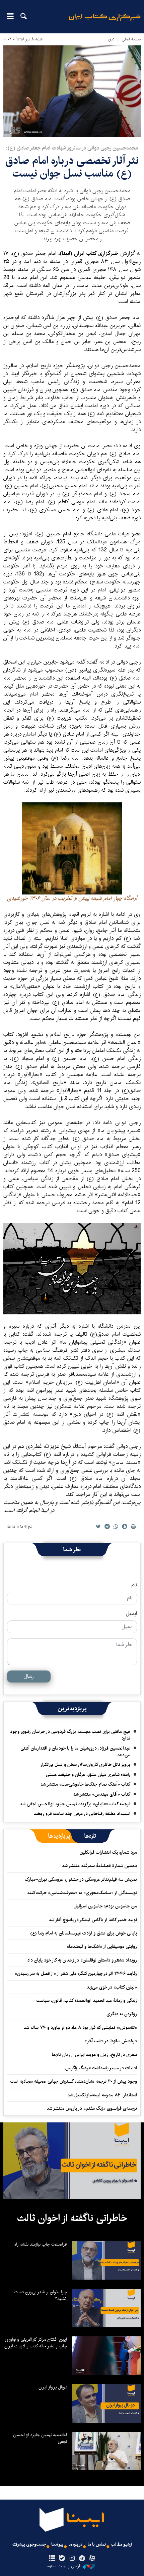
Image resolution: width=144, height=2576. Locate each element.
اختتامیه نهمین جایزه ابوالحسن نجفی (40, 2438)
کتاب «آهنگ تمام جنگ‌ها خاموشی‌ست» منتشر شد (85, 1784)
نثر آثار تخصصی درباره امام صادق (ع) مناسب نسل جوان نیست (72, 167)
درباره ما (76, 2544)
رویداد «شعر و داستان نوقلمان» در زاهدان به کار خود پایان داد (82, 1960)
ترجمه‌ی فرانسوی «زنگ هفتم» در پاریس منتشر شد (92, 2108)
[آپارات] (92, 2559)
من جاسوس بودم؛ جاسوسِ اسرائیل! (105, 1906)
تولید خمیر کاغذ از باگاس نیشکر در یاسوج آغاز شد (93, 1920)
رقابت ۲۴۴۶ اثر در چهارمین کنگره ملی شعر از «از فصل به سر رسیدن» (76, 1974)
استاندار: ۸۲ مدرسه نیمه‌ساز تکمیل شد (102, 2095)
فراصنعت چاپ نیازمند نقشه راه (41, 2244)
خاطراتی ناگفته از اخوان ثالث (72, 2218)
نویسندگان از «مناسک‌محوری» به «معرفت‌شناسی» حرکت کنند (82, 1893)
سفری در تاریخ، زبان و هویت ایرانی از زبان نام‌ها (94, 2055)
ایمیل (131, 1614)
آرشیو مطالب (122, 2544)
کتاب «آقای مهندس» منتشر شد (102, 1794)
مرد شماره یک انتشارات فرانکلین (108, 1852)
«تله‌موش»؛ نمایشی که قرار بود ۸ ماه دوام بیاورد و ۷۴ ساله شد (80, 2028)
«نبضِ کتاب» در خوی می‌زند (112, 1987)
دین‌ (111, 39)
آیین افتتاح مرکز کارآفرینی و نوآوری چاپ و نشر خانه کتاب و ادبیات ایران (36, 2343)
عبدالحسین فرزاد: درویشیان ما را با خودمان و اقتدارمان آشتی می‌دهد (75, 1752)
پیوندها (57, 2544)
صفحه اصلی (131, 39)
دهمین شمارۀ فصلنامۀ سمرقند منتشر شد (99, 1866)
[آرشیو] (52, 2559)
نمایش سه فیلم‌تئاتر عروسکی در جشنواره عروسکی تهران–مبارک (81, 1879)
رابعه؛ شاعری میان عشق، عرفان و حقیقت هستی (88, 1775)
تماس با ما (97, 2544)
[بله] (62, 2559)
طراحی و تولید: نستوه (64, 2566)
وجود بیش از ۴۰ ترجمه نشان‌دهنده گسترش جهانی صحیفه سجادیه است (74, 2081)
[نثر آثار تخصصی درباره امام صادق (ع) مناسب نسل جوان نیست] (72, 91)
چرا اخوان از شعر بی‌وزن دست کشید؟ (41, 2295)
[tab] (90, 1836)
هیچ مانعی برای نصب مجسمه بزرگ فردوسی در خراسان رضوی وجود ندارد (70, 1735)
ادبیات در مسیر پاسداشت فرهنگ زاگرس (101, 2068)
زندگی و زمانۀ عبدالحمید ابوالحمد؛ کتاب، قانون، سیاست (87, 2001)
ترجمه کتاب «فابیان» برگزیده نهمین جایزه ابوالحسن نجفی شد (75, 1804)
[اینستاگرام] (72, 2559)
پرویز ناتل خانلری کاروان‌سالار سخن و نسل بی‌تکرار (85, 1765)
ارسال (29, 1676)
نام (134, 1585)
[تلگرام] (82, 2559)
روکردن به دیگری (122, 2014)
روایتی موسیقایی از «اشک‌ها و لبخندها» (102, 1947)
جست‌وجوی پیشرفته (29, 2544)
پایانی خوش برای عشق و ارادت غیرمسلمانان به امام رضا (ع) (84, 1933)
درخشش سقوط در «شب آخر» (111, 2041)
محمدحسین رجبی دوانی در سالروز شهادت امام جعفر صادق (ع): (72, 148)
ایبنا (105, 22)
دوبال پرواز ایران (53, 2387)
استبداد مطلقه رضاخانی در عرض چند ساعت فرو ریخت (82, 1814)
